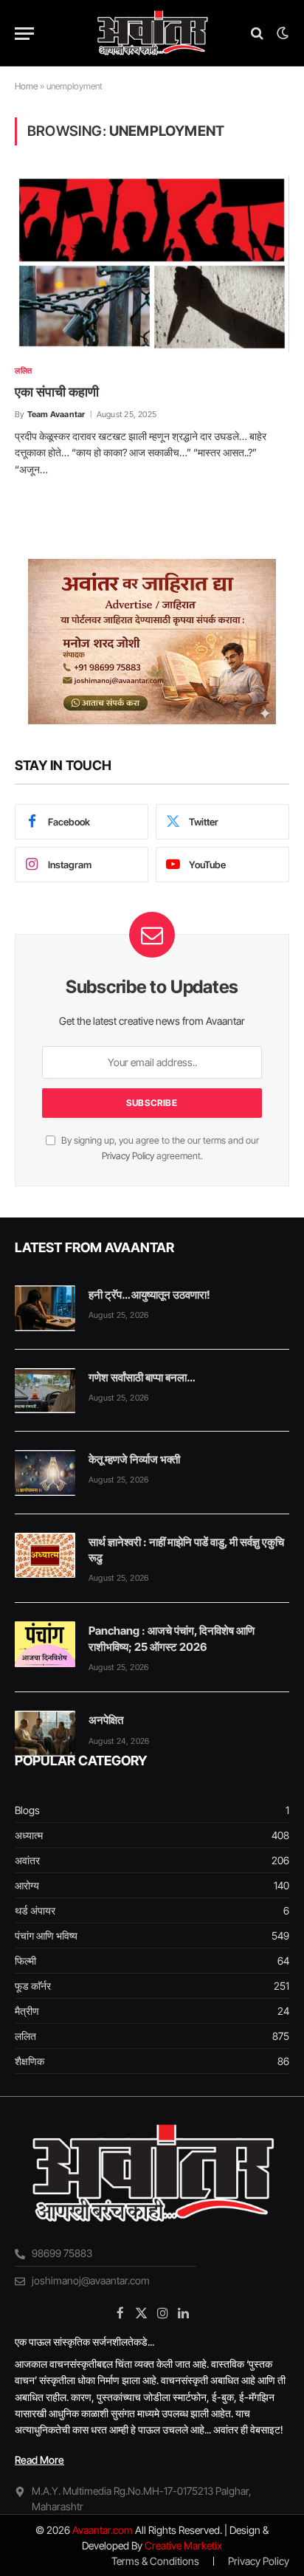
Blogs (27, 1810)
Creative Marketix (183, 2545)
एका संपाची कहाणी (57, 392)
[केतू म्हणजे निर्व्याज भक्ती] (45, 1473)
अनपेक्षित (106, 1720)
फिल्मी (25, 1961)
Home (26, 86)
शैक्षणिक (30, 2061)
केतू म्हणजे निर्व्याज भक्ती (134, 1459)
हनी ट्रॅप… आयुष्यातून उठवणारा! (149, 1295)
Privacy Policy (128, 1156)
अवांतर (27, 1860)
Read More (39, 2460)
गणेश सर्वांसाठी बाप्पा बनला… (142, 1377)
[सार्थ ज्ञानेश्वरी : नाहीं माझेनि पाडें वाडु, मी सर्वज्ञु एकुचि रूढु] (45, 1556)
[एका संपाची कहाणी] (152, 264)
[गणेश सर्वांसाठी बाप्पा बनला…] (45, 1391)
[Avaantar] (152, 33)
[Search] (257, 34)
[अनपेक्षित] (45, 1734)
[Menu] (24, 34)
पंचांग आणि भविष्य (46, 1936)
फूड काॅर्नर (33, 1986)
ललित (25, 2036)
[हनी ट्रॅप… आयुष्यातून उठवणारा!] (45, 1308)
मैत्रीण (27, 2011)
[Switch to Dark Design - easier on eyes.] (281, 33)
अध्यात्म (29, 1835)
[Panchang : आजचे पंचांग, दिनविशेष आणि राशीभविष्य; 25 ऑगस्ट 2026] (45, 1644)
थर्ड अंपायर (35, 1910)
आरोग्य (27, 1885)
